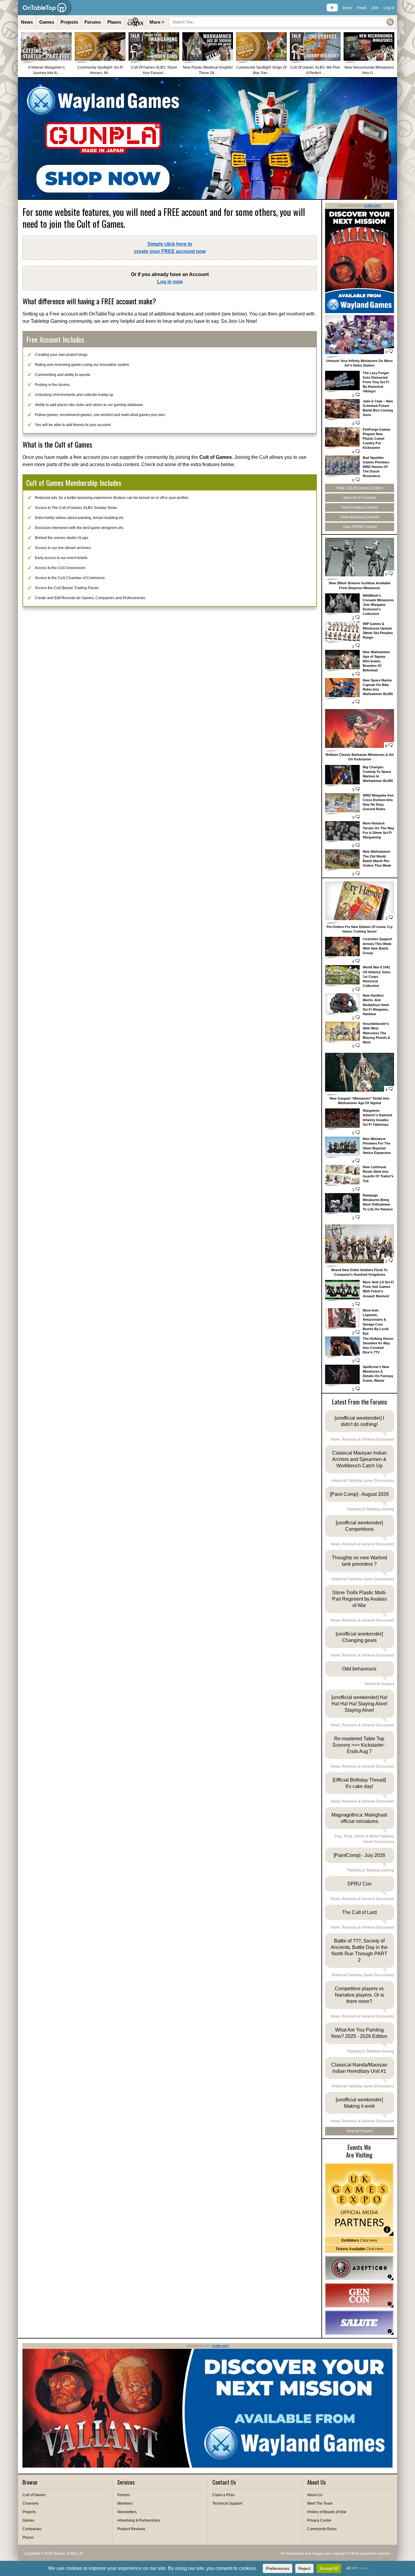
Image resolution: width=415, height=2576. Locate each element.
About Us (315, 2495)
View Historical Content (360, 517)
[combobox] (282, 22)
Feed (362, 8)
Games (47, 22)
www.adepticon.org (359, 2268)
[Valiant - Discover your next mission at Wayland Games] (360, 312)
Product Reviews (131, 2529)
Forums (93, 22)
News (27, 22)
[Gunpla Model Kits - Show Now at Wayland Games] (207, 138)
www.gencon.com (359, 2295)
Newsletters (127, 2512)
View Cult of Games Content (360, 488)
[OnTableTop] (45, 8)
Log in (389, 8)
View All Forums (360, 2131)
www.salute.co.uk (359, 2323)
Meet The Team (320, 2503)
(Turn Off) (372, 206)
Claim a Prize (223, 2495)
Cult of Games (34, 2495)
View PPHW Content (360, 527)
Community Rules (322, 2529)
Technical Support (227, 2503)
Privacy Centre (319, 2520)
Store (347, 8)
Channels (31, 2503)
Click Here (359, 2240)
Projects (69, 22)
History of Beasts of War (327, 2512)
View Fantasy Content (360, 507)
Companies (32, 2529)
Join (375, 8)
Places (114, 22)
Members (125, 2503)
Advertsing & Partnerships (139, 2520)
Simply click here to (170, 248)
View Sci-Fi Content (360, 498)
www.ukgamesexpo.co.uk (359, 2200)
